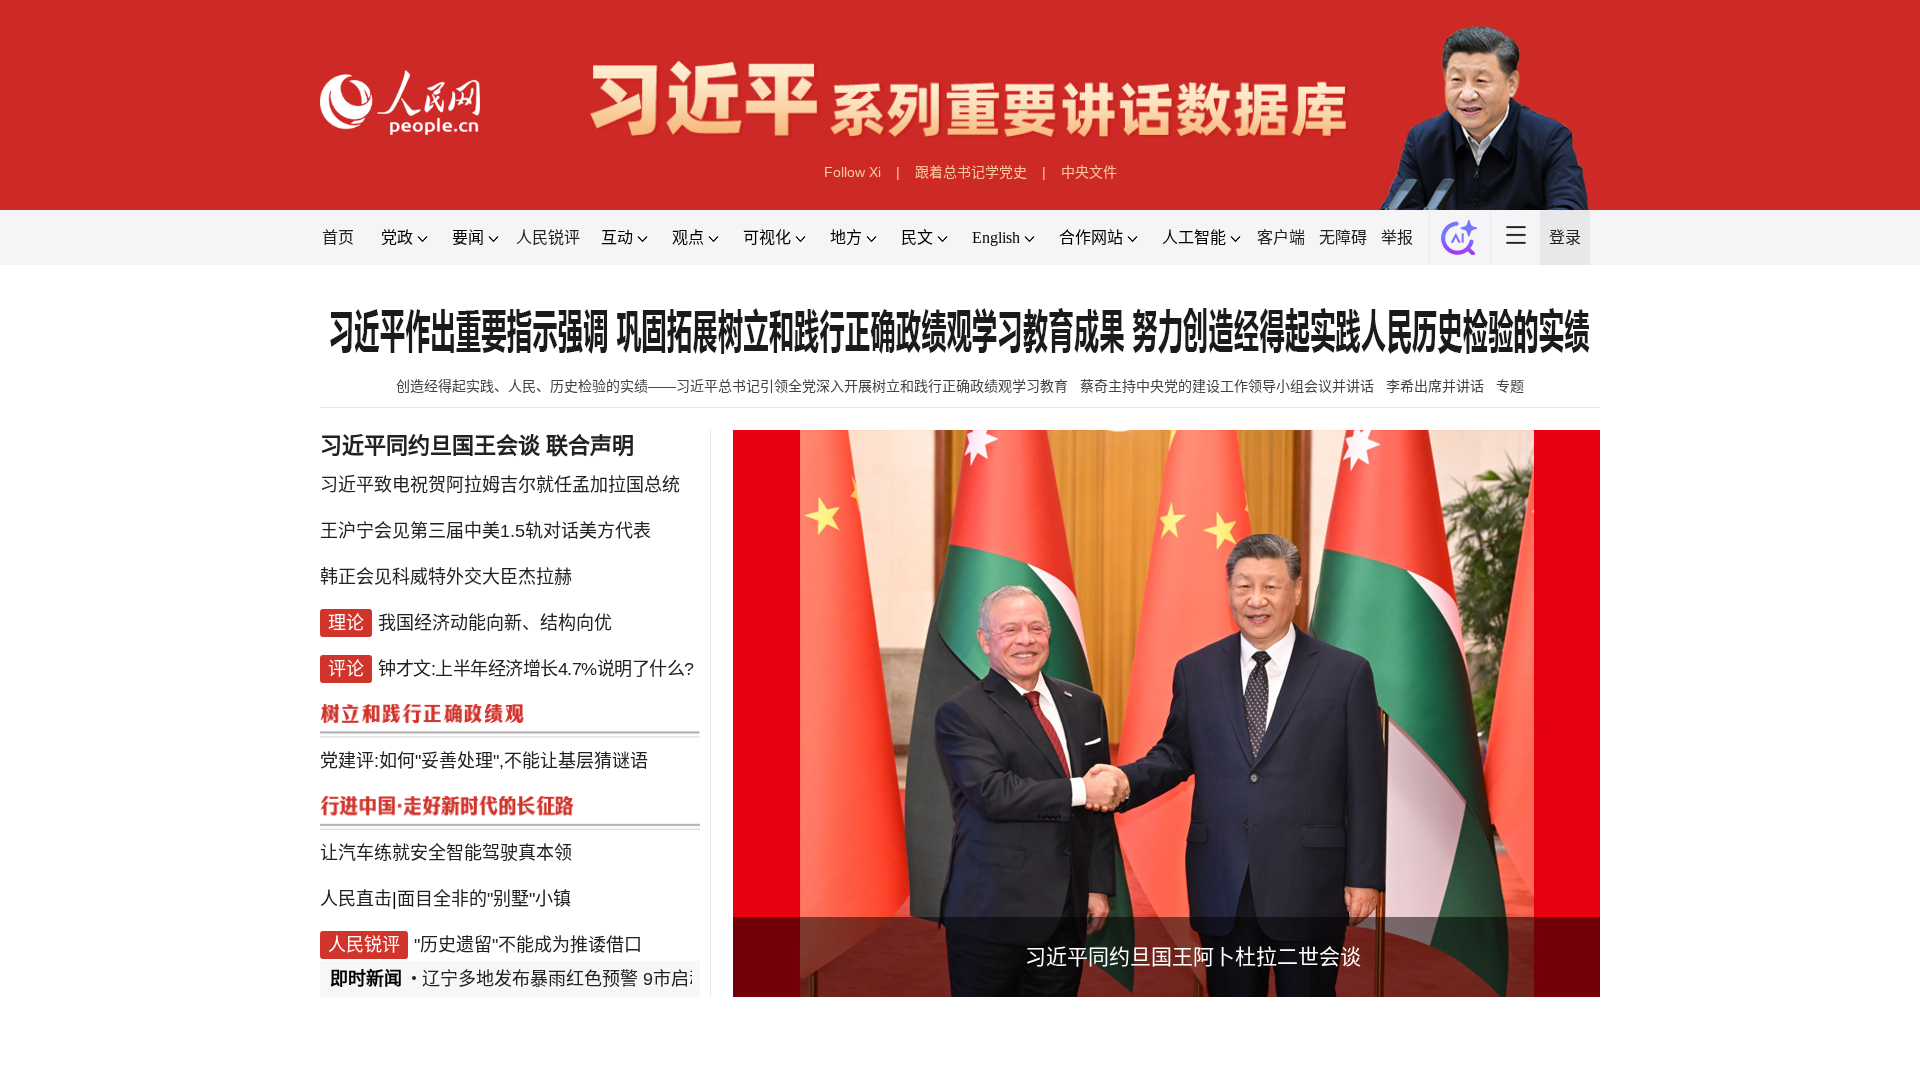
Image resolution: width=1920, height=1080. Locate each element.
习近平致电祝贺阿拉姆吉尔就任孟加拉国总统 (500, 485)
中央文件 (1089, 172)
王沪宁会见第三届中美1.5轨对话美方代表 (485, 531)
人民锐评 (548, 237)
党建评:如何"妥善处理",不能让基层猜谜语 (484, 761)
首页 (338, 237)
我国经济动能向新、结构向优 (495, 623)
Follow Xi (852, 172)
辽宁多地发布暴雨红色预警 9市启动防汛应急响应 (618, 979)
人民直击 (356, 899)
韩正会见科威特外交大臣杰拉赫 (446, 577)
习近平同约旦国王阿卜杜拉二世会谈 (1193, 956)
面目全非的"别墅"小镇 (484, 899)
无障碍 (1343, 237)
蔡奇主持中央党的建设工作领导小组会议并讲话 (1227, 386)
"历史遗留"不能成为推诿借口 (528, 945)
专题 (1510, 386)
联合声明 (590, 445)
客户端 (1281, 237)
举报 (1397, 237)
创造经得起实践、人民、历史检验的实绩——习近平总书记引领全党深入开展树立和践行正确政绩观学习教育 (732, 386)
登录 (1565, 237)
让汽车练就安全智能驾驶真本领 (446, 853)
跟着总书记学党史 (971, 172)
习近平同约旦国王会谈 (430, 445)
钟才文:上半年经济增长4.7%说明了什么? (536, 669)
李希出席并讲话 (1435, 386)
